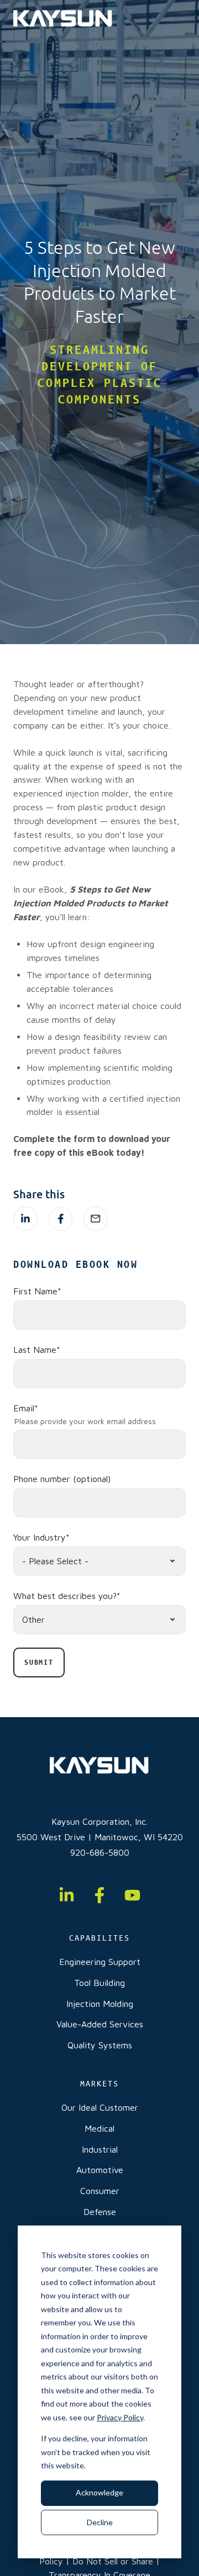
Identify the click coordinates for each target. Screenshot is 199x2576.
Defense (100, 2212)
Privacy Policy (120, 2417)
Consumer (100, 2191)
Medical (99, 2128)
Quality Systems (100, 2045)
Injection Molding (100, 2004)
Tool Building (99, 1983)
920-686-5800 (100, 1852)
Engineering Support (100, 1962)
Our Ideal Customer (100, 2107)
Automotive (100, 2170)
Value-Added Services (100, 2024)
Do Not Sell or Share (113, 2561)
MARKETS (99, 2084)
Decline (100, 2522)
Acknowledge (99, 2492)
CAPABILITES (99, 1938)
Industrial (100, 2149)
